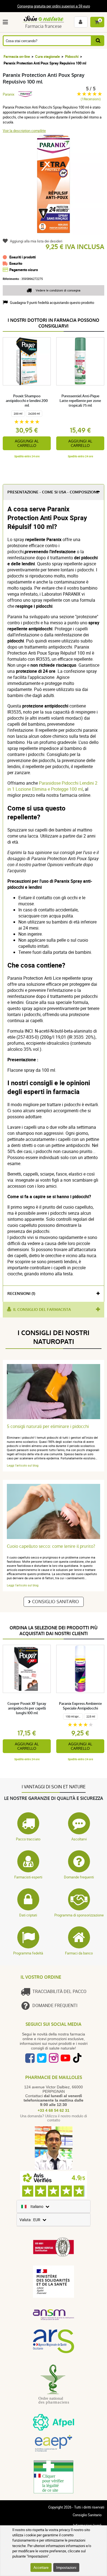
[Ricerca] (98, 41)
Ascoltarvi (79, 1839)
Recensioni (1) (21, 1294)
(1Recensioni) (91, 99)
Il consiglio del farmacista (42, 1310)
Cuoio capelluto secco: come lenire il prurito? (51, 1546)
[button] (6, 22)
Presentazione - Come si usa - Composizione (53, 492)
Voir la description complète (24, 131)
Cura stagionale (47, 56)
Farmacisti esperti (28, 1877)
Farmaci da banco (79, 1953)
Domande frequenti (79, 1877)
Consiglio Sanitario (56, 1602)
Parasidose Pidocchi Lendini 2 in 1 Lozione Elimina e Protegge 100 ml (52, 786)
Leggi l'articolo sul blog (23, 1465)
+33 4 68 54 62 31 (54, 2110)
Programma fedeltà (28, 1953)
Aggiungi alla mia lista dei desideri (36, 241)
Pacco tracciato (28, 1839)
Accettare (41, 2567)
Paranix (9, 94)
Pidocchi (72, 56)
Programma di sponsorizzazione (79, 1915)
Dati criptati (28, 1915)
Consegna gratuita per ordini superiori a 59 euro (54, 6)
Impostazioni (66, 2567)
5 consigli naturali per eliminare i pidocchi (48, 1426)
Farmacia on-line (17, 56)
